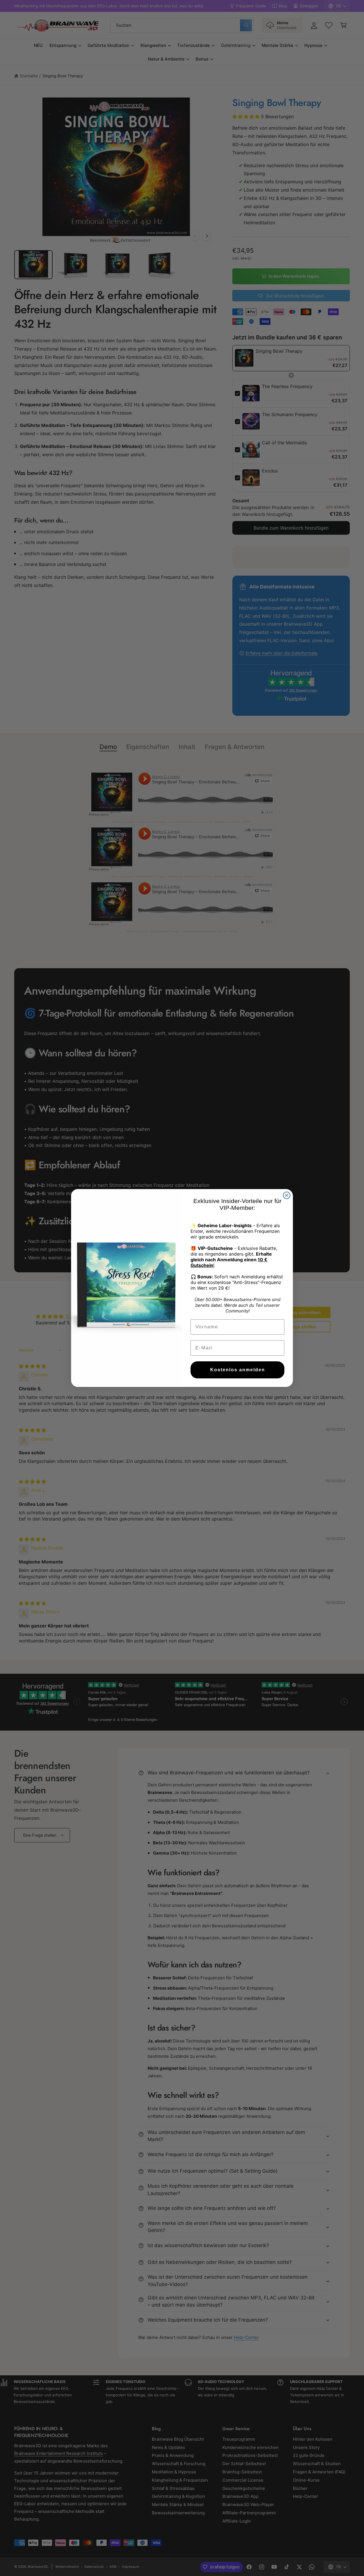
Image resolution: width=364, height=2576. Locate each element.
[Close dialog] (287, 1195)
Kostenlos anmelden (238, 1370)
